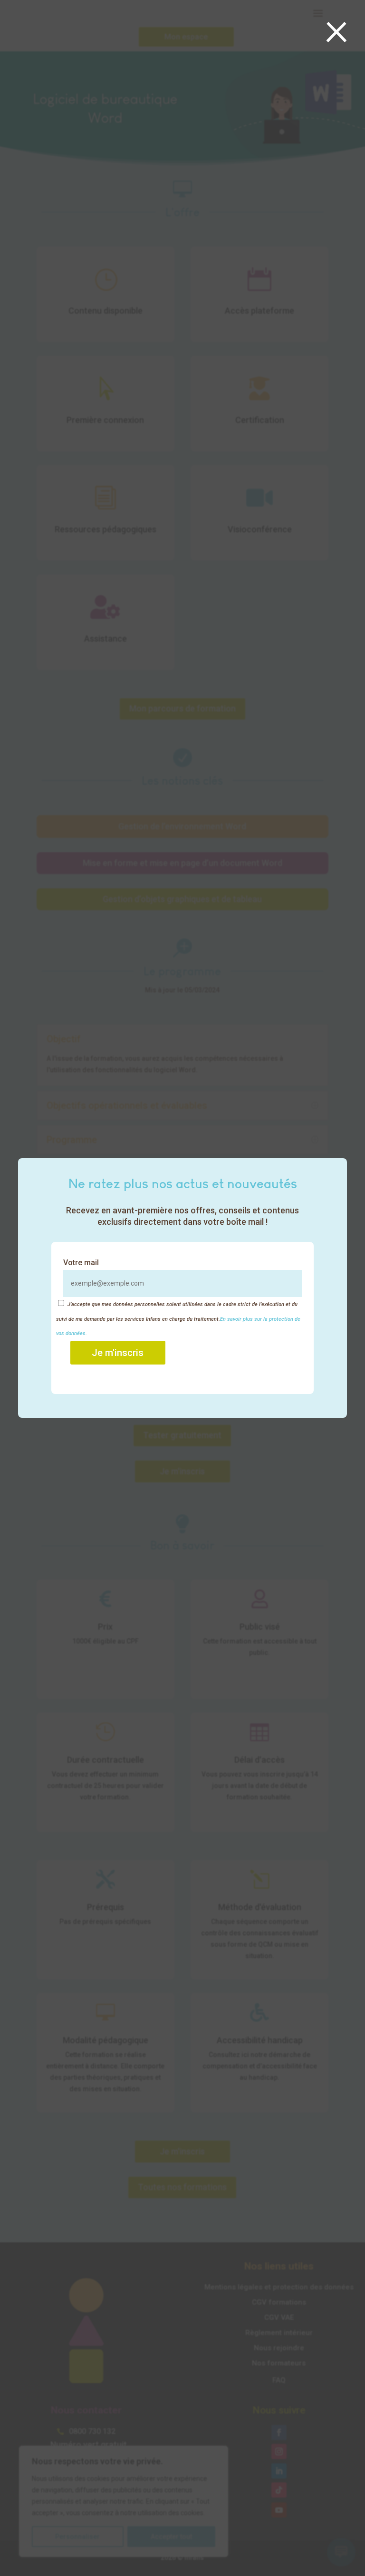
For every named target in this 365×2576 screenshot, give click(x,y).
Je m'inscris (118, 1353)
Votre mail (81, 1263)
